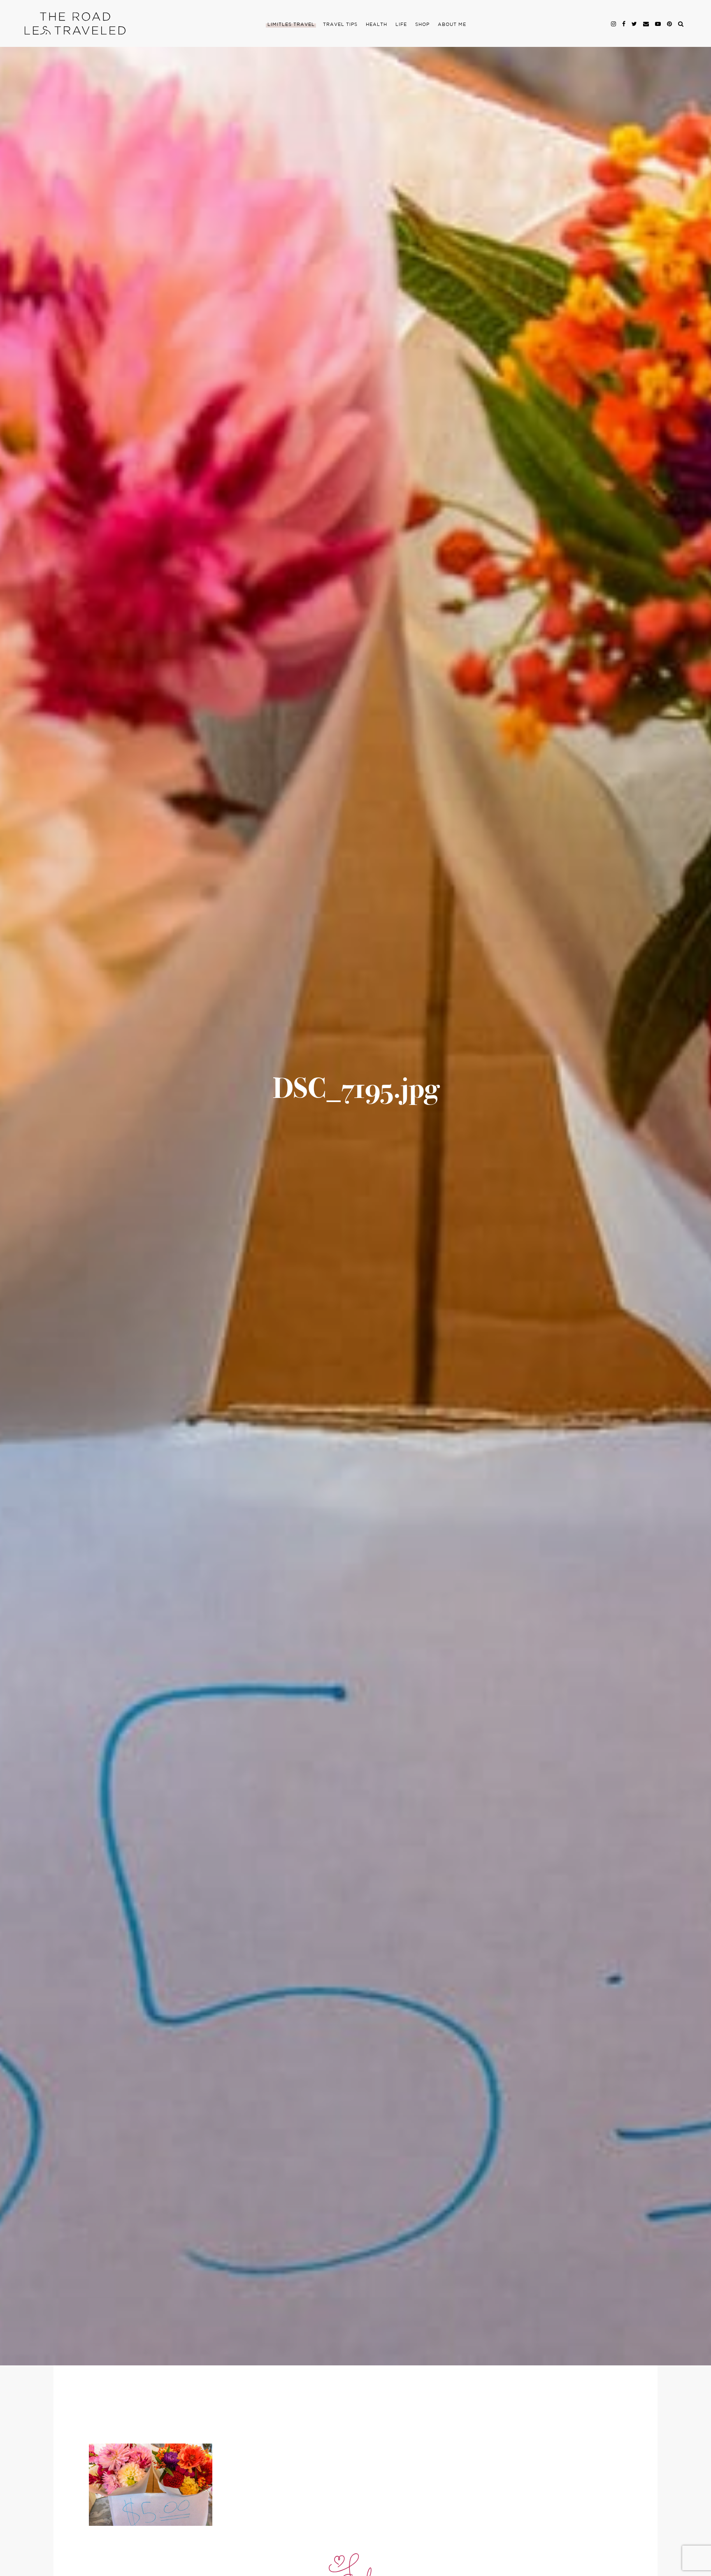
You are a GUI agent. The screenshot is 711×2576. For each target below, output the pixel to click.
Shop (422, 25)
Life (401, 25)
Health (376, 25)
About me (452, 25)
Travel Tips (340, 25)
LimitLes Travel (291, 25)
